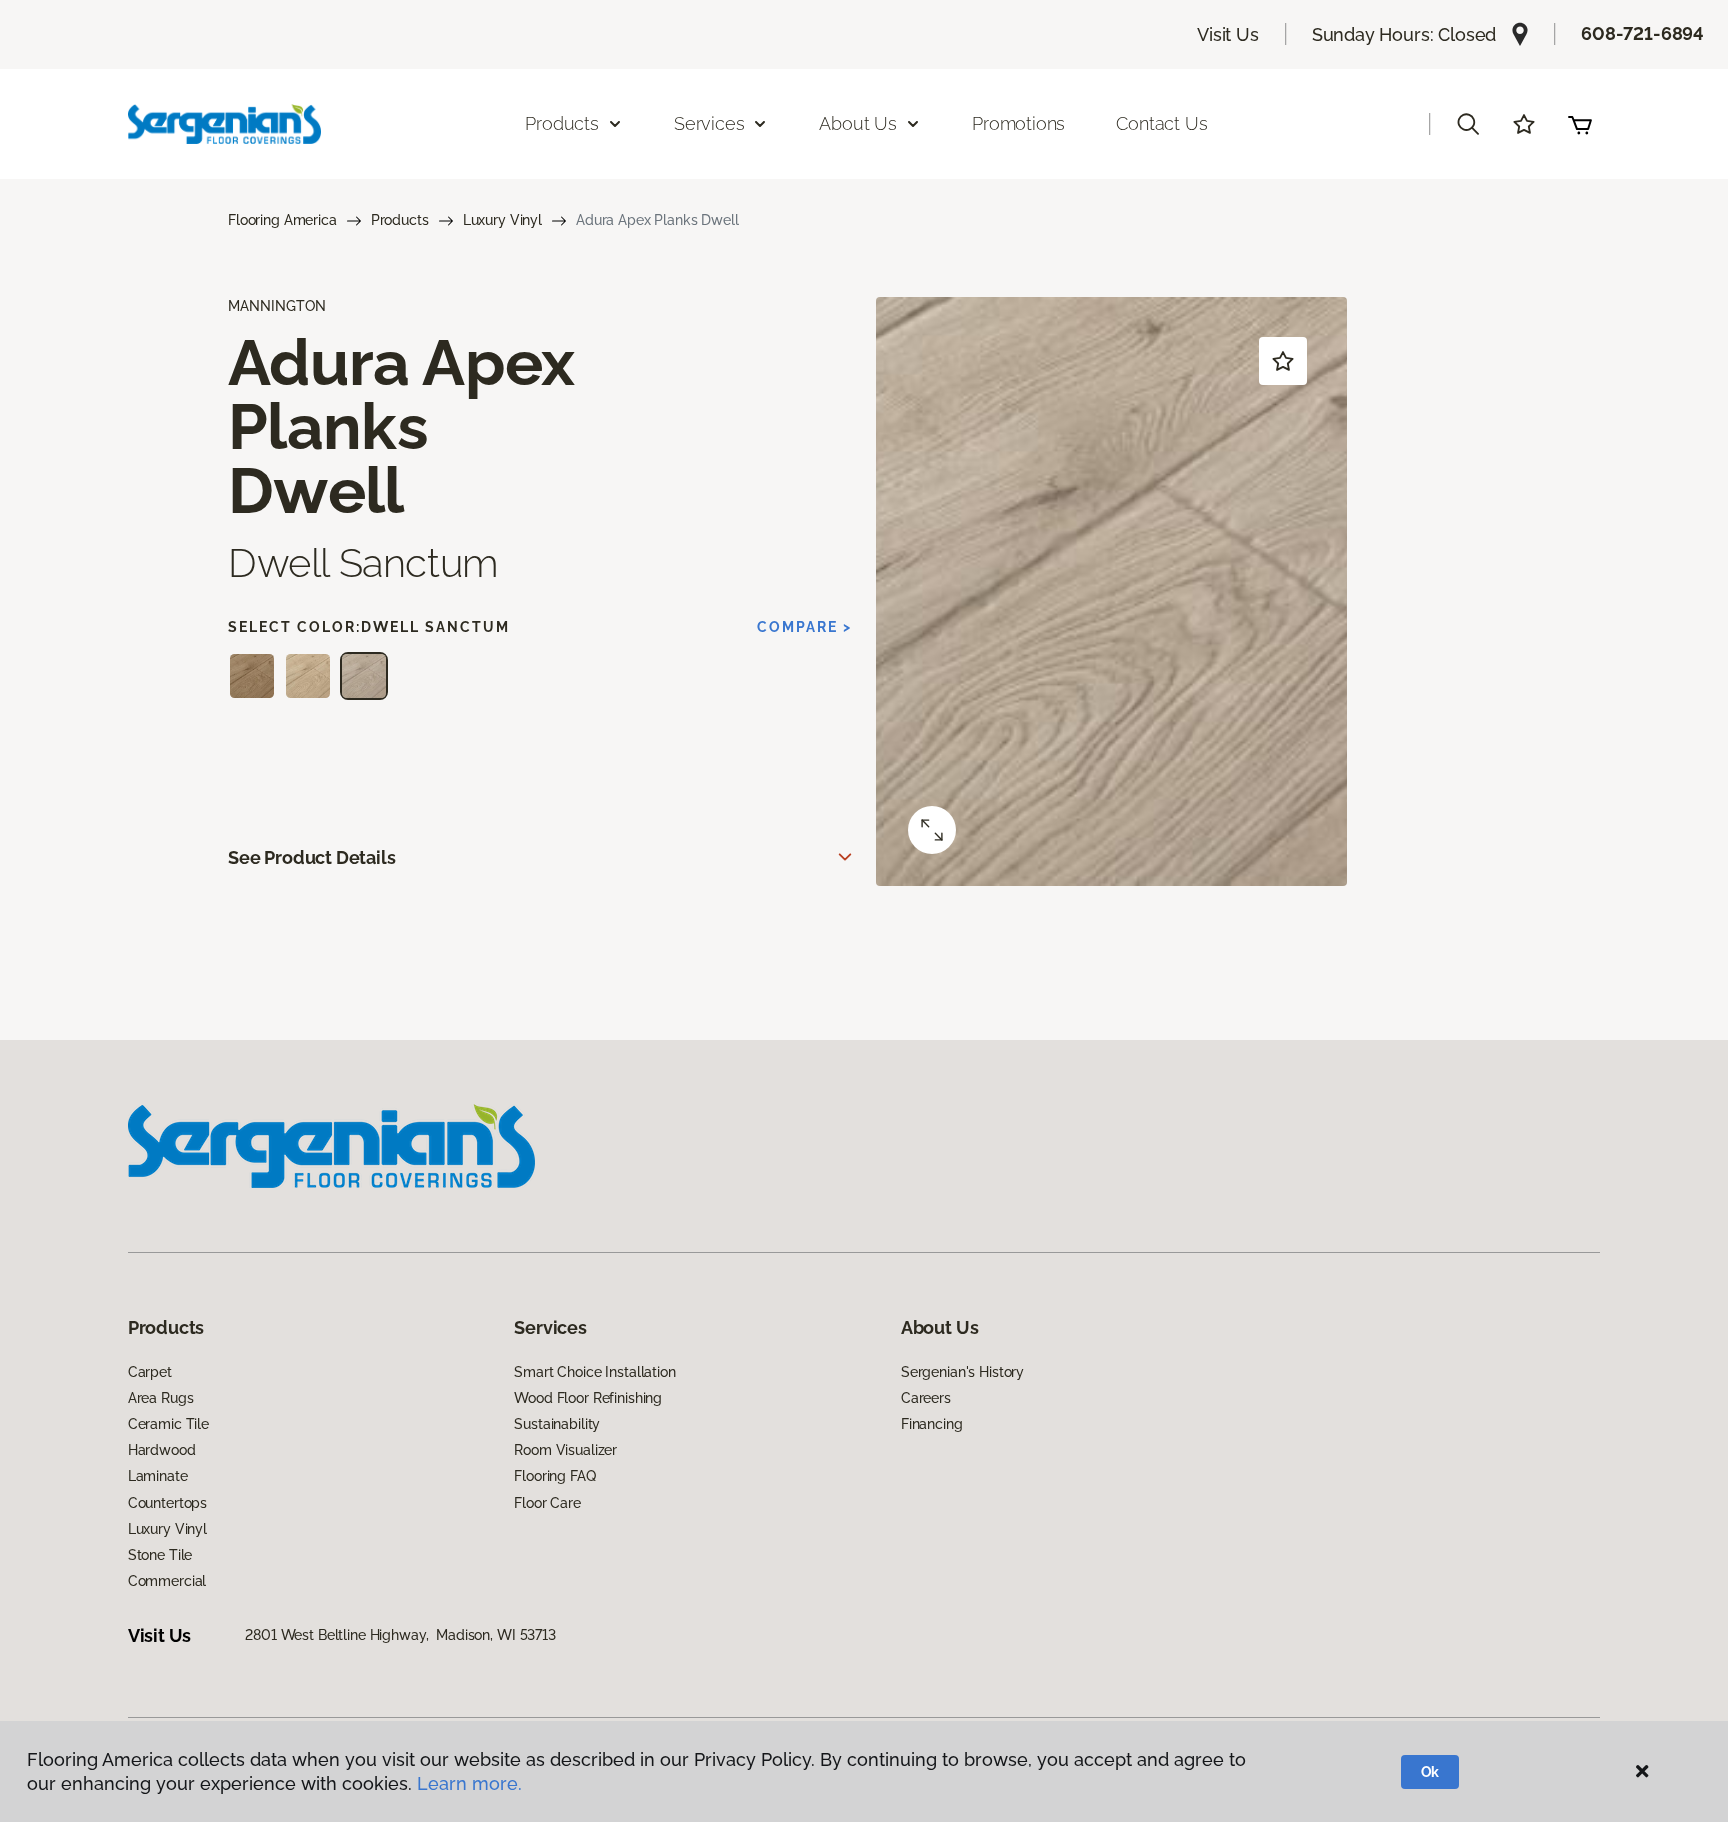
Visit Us (1228, 34)
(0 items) (1580, 124)
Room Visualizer (565, 1450)
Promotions (1018, 123)
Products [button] (562, 123)
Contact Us (1161, 123)
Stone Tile (160, 1555)
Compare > (804, 627)
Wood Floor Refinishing (588, 1398)
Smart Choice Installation (595, 1372)
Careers (926, 1398)
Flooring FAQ (554, 1476)
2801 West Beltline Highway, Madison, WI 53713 (400, 1635)
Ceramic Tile (168, 1424)
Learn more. (469, 1783)
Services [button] (709, 123)
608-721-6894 (1642, 33)
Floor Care (547, 1503)
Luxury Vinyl (502, 220)
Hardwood (162, 1450)
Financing (932, 1424)
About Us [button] (858, 123)
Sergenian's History (962, 1372)
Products (400, 220)
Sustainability (557, 1424)
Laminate (158, 1476)
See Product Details (312, 857)
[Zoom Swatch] (932, 830)
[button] (1468, 124)
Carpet (150, 1372)
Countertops (167, 1503)
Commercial (167, 1581)
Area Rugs (161, 1398)
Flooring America (282, 220)
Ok (1430, 1772)
